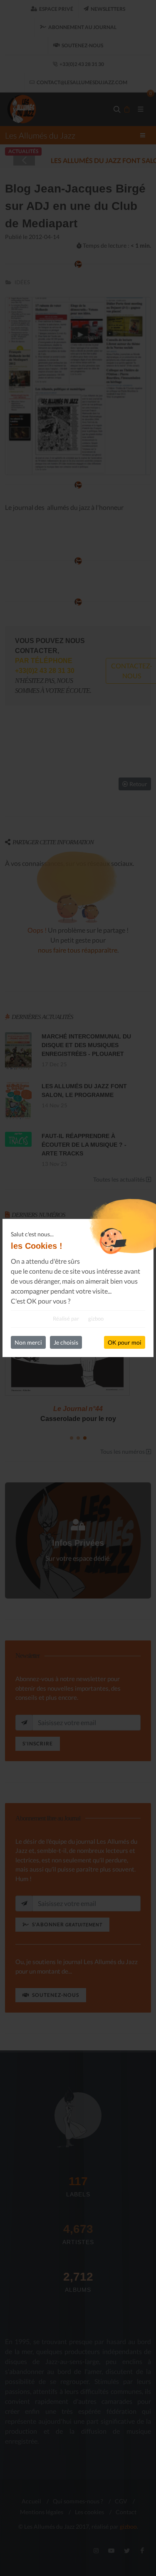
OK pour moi (125, 1342)
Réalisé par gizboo (78, 1318)
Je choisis (66, 1342)
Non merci (28, 1342)
